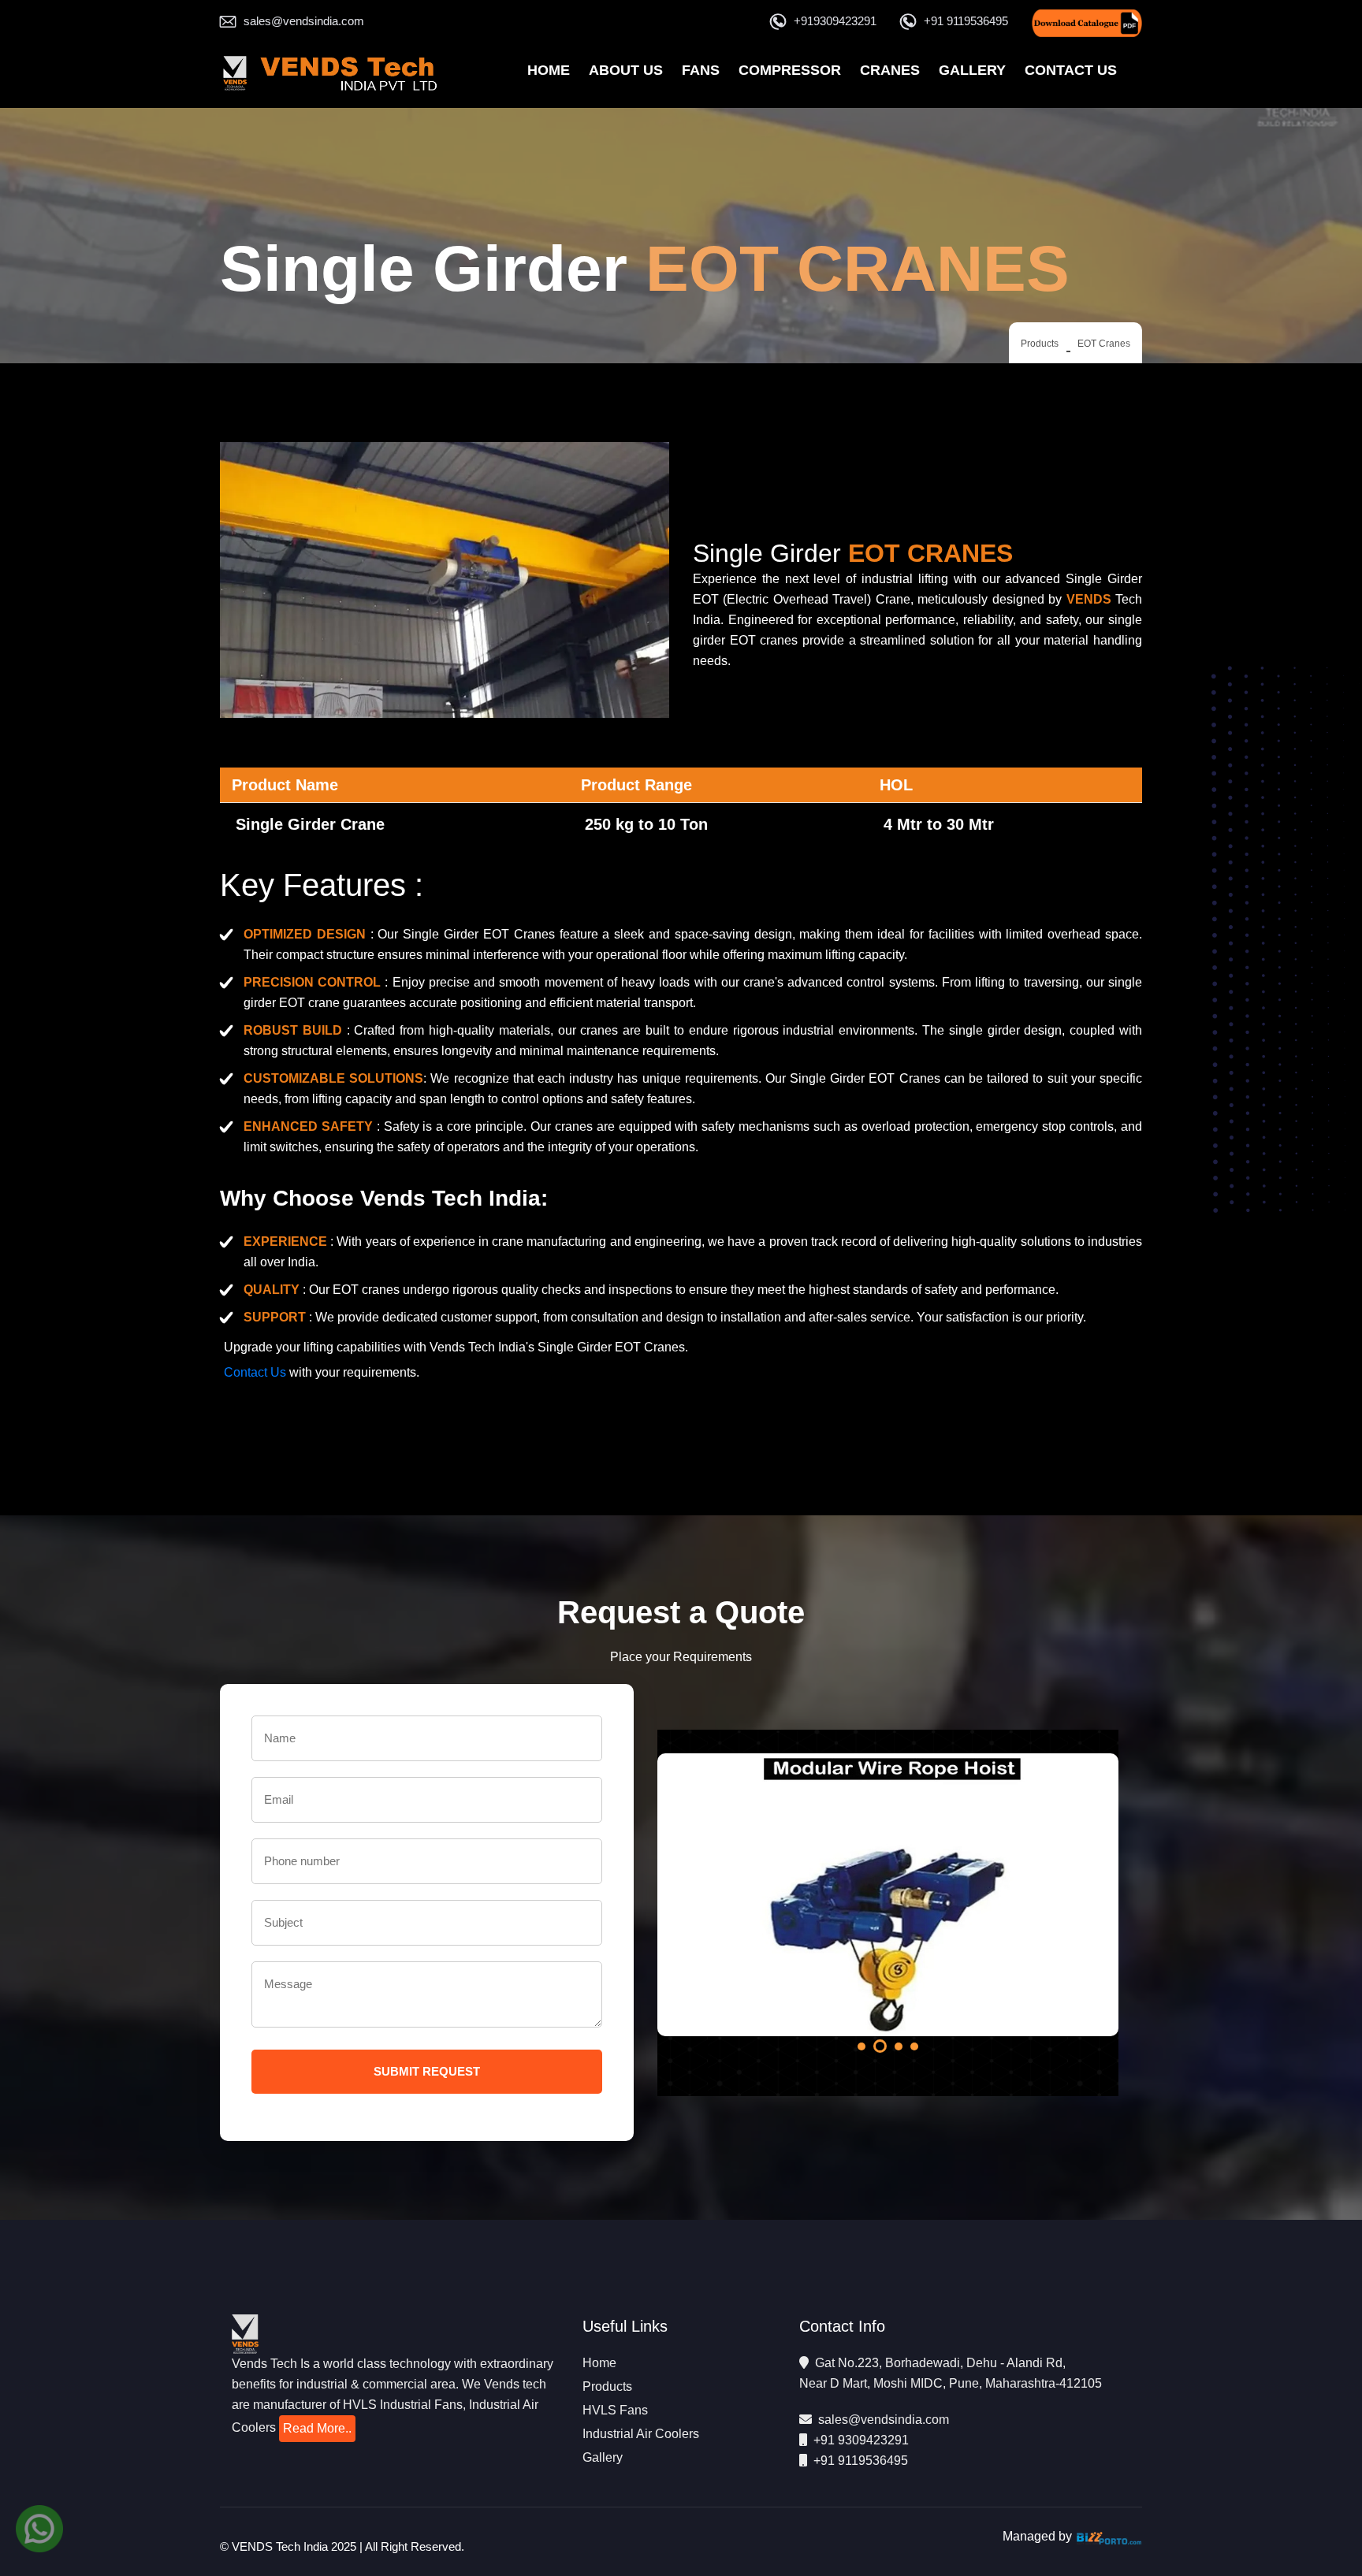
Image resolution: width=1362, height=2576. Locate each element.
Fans (701, 70)
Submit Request (427, 2071)
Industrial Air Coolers (641, 2434)
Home (549, 70)
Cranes (890, 70)
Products (1040, 344)
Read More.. (317, 2428)
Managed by (1039, 2536)
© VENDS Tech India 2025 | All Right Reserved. (342, 2546)
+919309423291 (835, 21)
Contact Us (1071, 70)
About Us (626, 70)
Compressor (790, 70)
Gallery (972, 70)
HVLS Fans (615, 2410)
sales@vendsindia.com (304, 21)
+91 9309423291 (861, 2440)
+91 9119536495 (966, 21)
